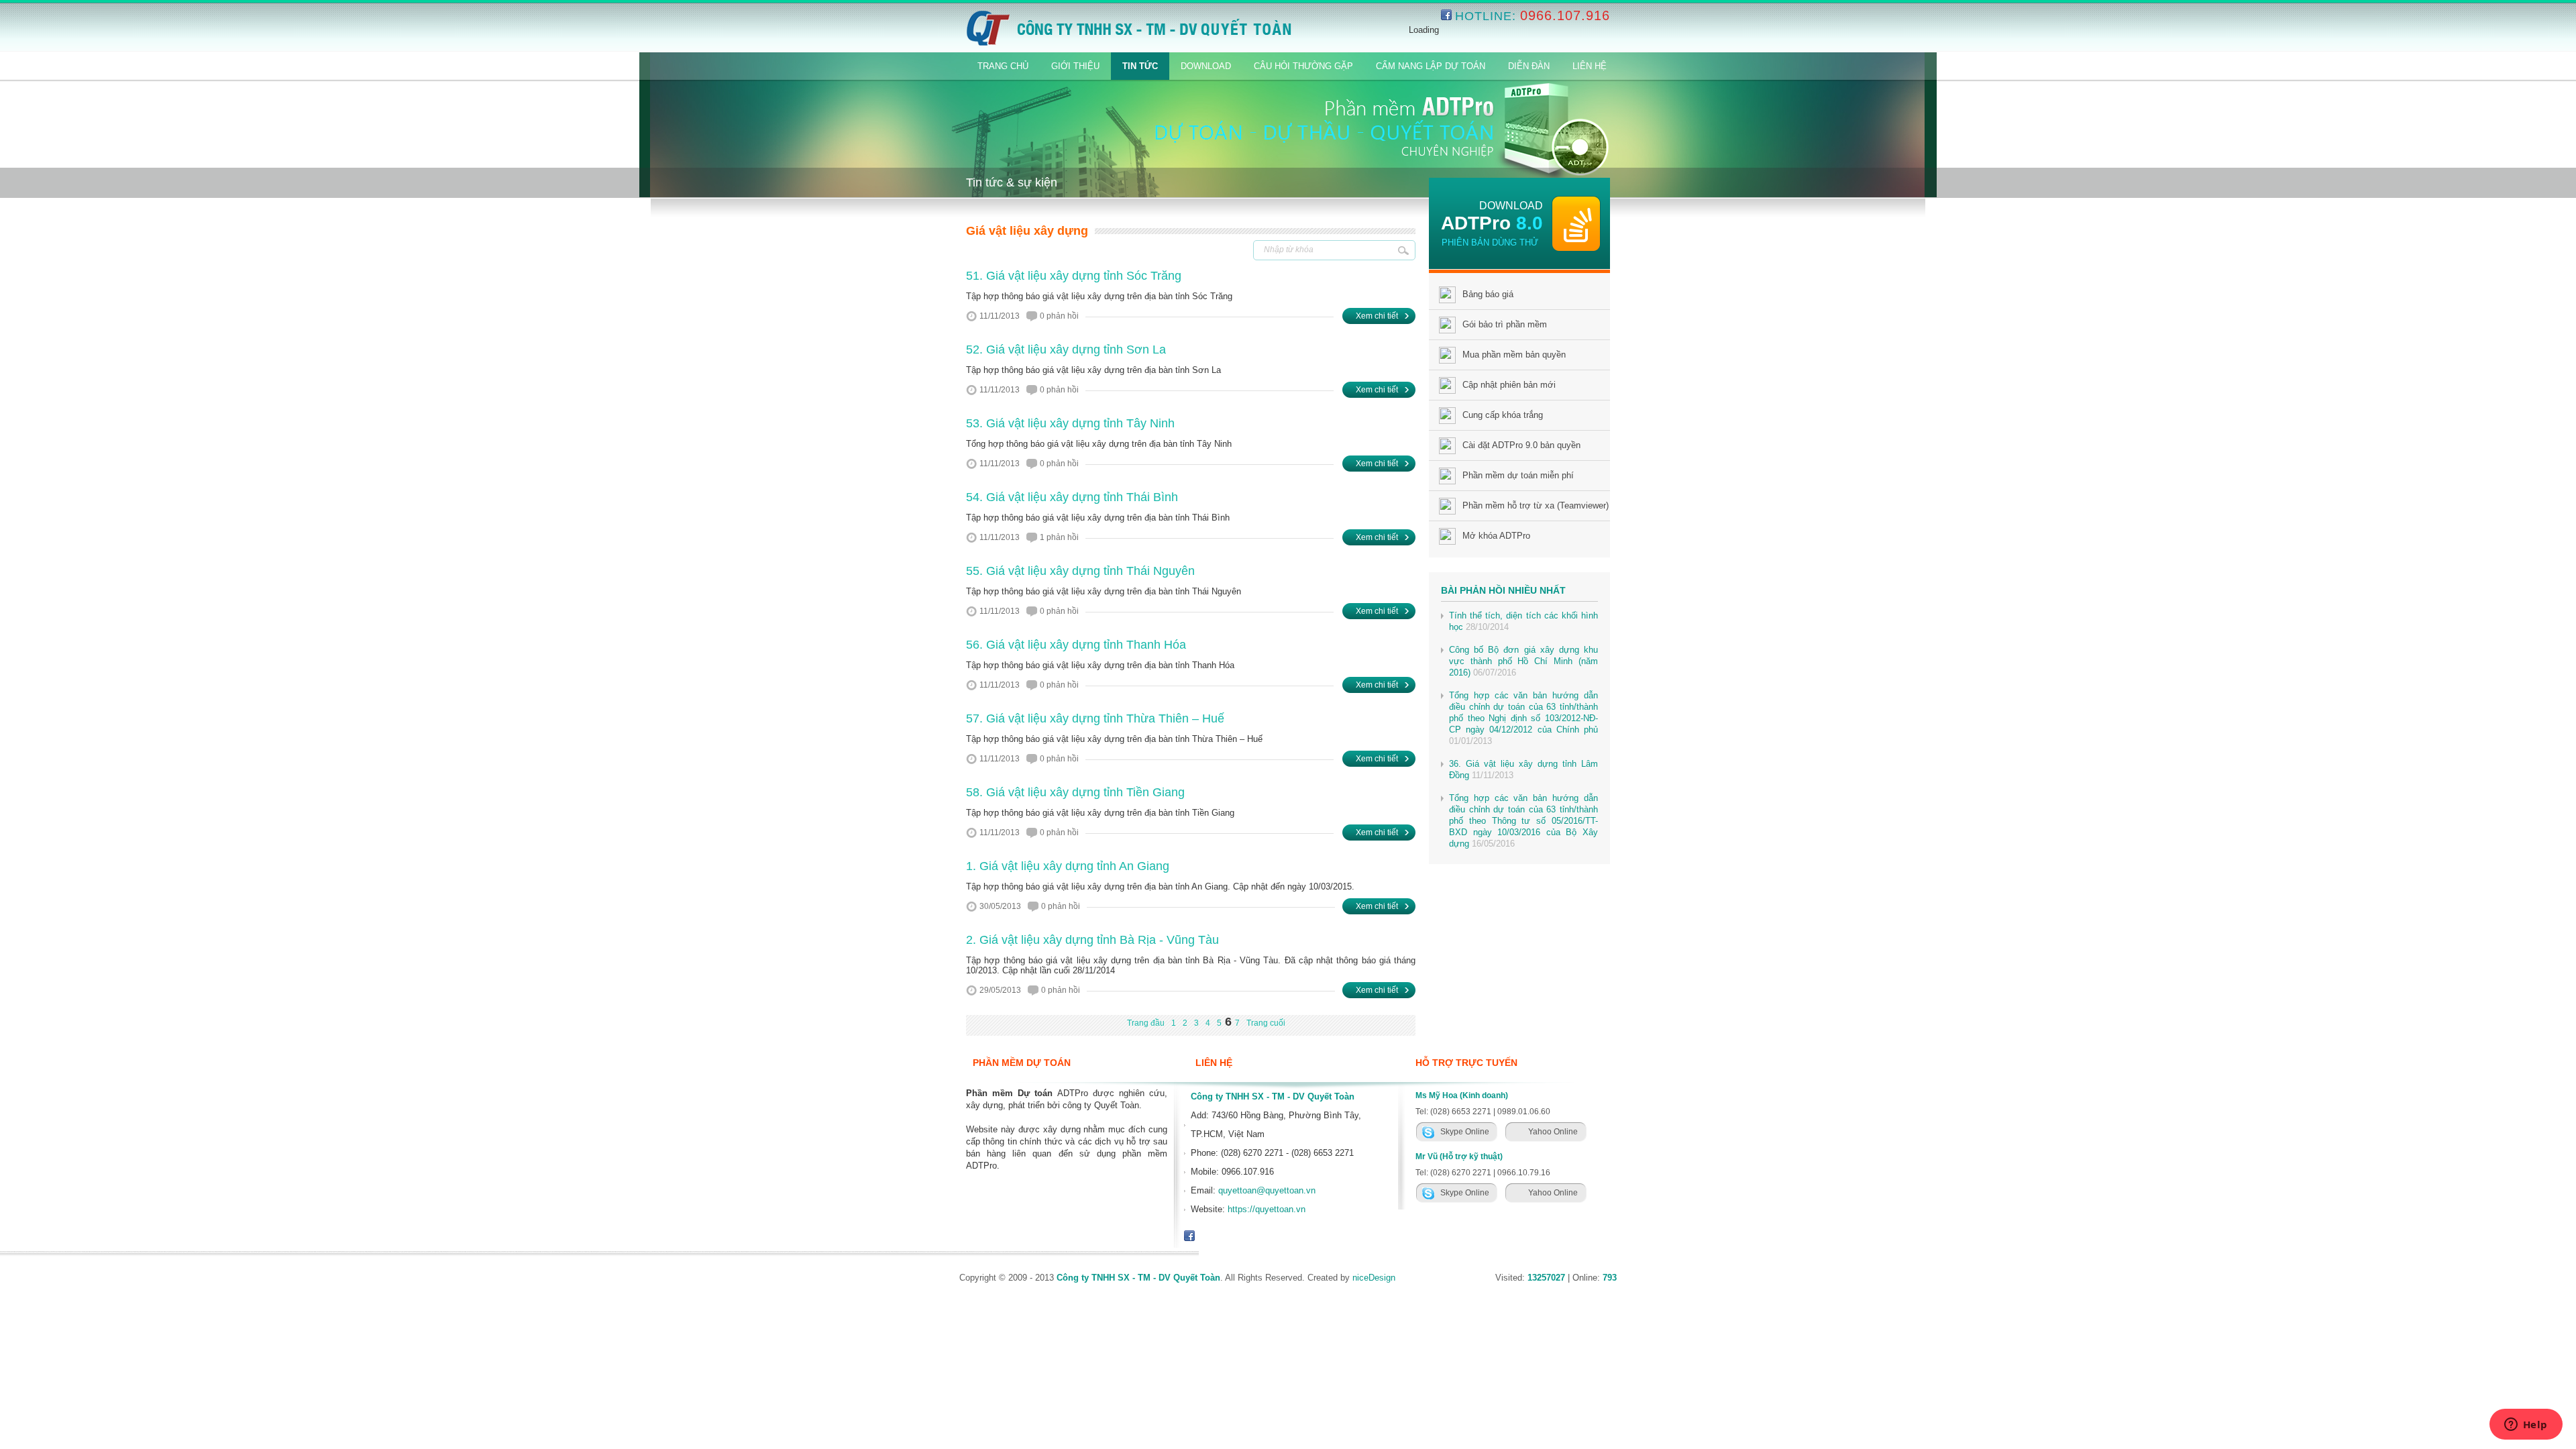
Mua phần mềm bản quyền (1514, 355)
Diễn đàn (1529, 66)
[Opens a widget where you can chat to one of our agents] (2526, 1426)
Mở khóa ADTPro (1496, 536)
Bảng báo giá (1488, 294)
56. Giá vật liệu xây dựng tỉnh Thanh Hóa (1076, 645)
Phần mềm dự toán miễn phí (1518, 475)
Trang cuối (1266, 1023)
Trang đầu (1146, 1023)
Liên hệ (1590, 66)
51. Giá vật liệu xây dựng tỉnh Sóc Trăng (1074, 276)
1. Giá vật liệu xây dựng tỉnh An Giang (1068, 866)
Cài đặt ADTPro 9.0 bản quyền (1521, 445)
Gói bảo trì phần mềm (1505, 324)
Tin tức (1140, 66)
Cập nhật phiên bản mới (1509, 385)
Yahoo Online (1553, 1132)
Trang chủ (1003, 66)
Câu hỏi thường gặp (1303, 66)
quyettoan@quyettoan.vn (1267, 1190)
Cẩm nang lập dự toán (1431, 66)
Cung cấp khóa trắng (1503, 415)
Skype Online (1465, 1132)
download (1511, 206)
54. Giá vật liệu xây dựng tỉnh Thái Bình (1072, 497)
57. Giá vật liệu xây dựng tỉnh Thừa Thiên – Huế (1095, 718)
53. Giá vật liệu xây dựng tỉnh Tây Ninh (1070, 423)
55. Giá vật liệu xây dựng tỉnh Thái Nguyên (1080, 571)
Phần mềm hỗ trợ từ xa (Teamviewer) (1536, 505)
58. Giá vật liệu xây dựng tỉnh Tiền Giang (1075, 792)
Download (1206, 66)
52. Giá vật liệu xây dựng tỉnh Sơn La (1066, 350)
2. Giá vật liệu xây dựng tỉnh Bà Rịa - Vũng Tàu (1092, 940)
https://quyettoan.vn (1267, 1209)
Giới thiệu (1075, 66)
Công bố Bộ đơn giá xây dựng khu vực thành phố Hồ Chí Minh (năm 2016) (1523, 661)
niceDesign (1374, 1278)
